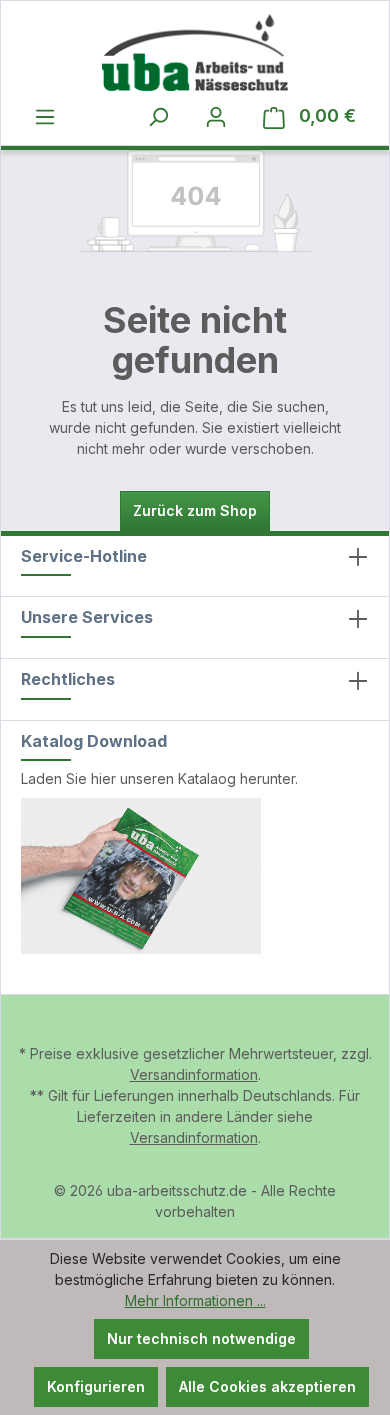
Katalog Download (94, 741)
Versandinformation (194, 1074)
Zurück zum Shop (195, 510)
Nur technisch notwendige (201, 1338)
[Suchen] (158, 116)
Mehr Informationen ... (195, 1300)
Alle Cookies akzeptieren (267, 1386)
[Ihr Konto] (216, 116)
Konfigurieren (96, 1386)
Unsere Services (87, 617)
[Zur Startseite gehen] (194, 52)
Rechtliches (68, 679)
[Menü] (45, 116)
